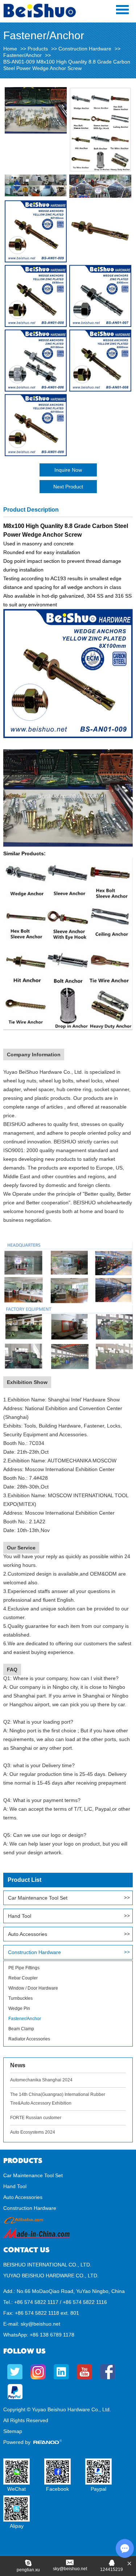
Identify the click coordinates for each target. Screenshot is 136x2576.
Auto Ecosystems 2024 (33, 2132)
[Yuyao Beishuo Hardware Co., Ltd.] (40, 16)
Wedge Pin (19, 2008)
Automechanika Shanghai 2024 (41, 2080)
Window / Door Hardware (33, 1988)
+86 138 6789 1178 (52, 2335)
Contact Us (26, 2250)
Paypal (98, 2489)
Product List (24, 1880)
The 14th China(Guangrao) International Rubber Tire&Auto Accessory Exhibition (58, 2099)
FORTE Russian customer (36, 2118)
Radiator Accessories (29, 2039)
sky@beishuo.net (40, 2324)
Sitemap (13, 2431)
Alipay (17, 2526)
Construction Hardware (85, 49)
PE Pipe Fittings (24, 1968)
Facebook (57, 2489)
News (18, 2065)
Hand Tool (20, 1916)
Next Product (68, 487)
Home (10, 49)
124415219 (112, 2569)
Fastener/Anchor (22, 55)
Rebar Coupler (23, 1978)
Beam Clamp (21, 2029)
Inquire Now (68, 470)
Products (38, 49)
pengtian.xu (28, 2570)
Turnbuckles (20, 1998)
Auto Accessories (28, 1934)
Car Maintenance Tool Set (38, 1898)
